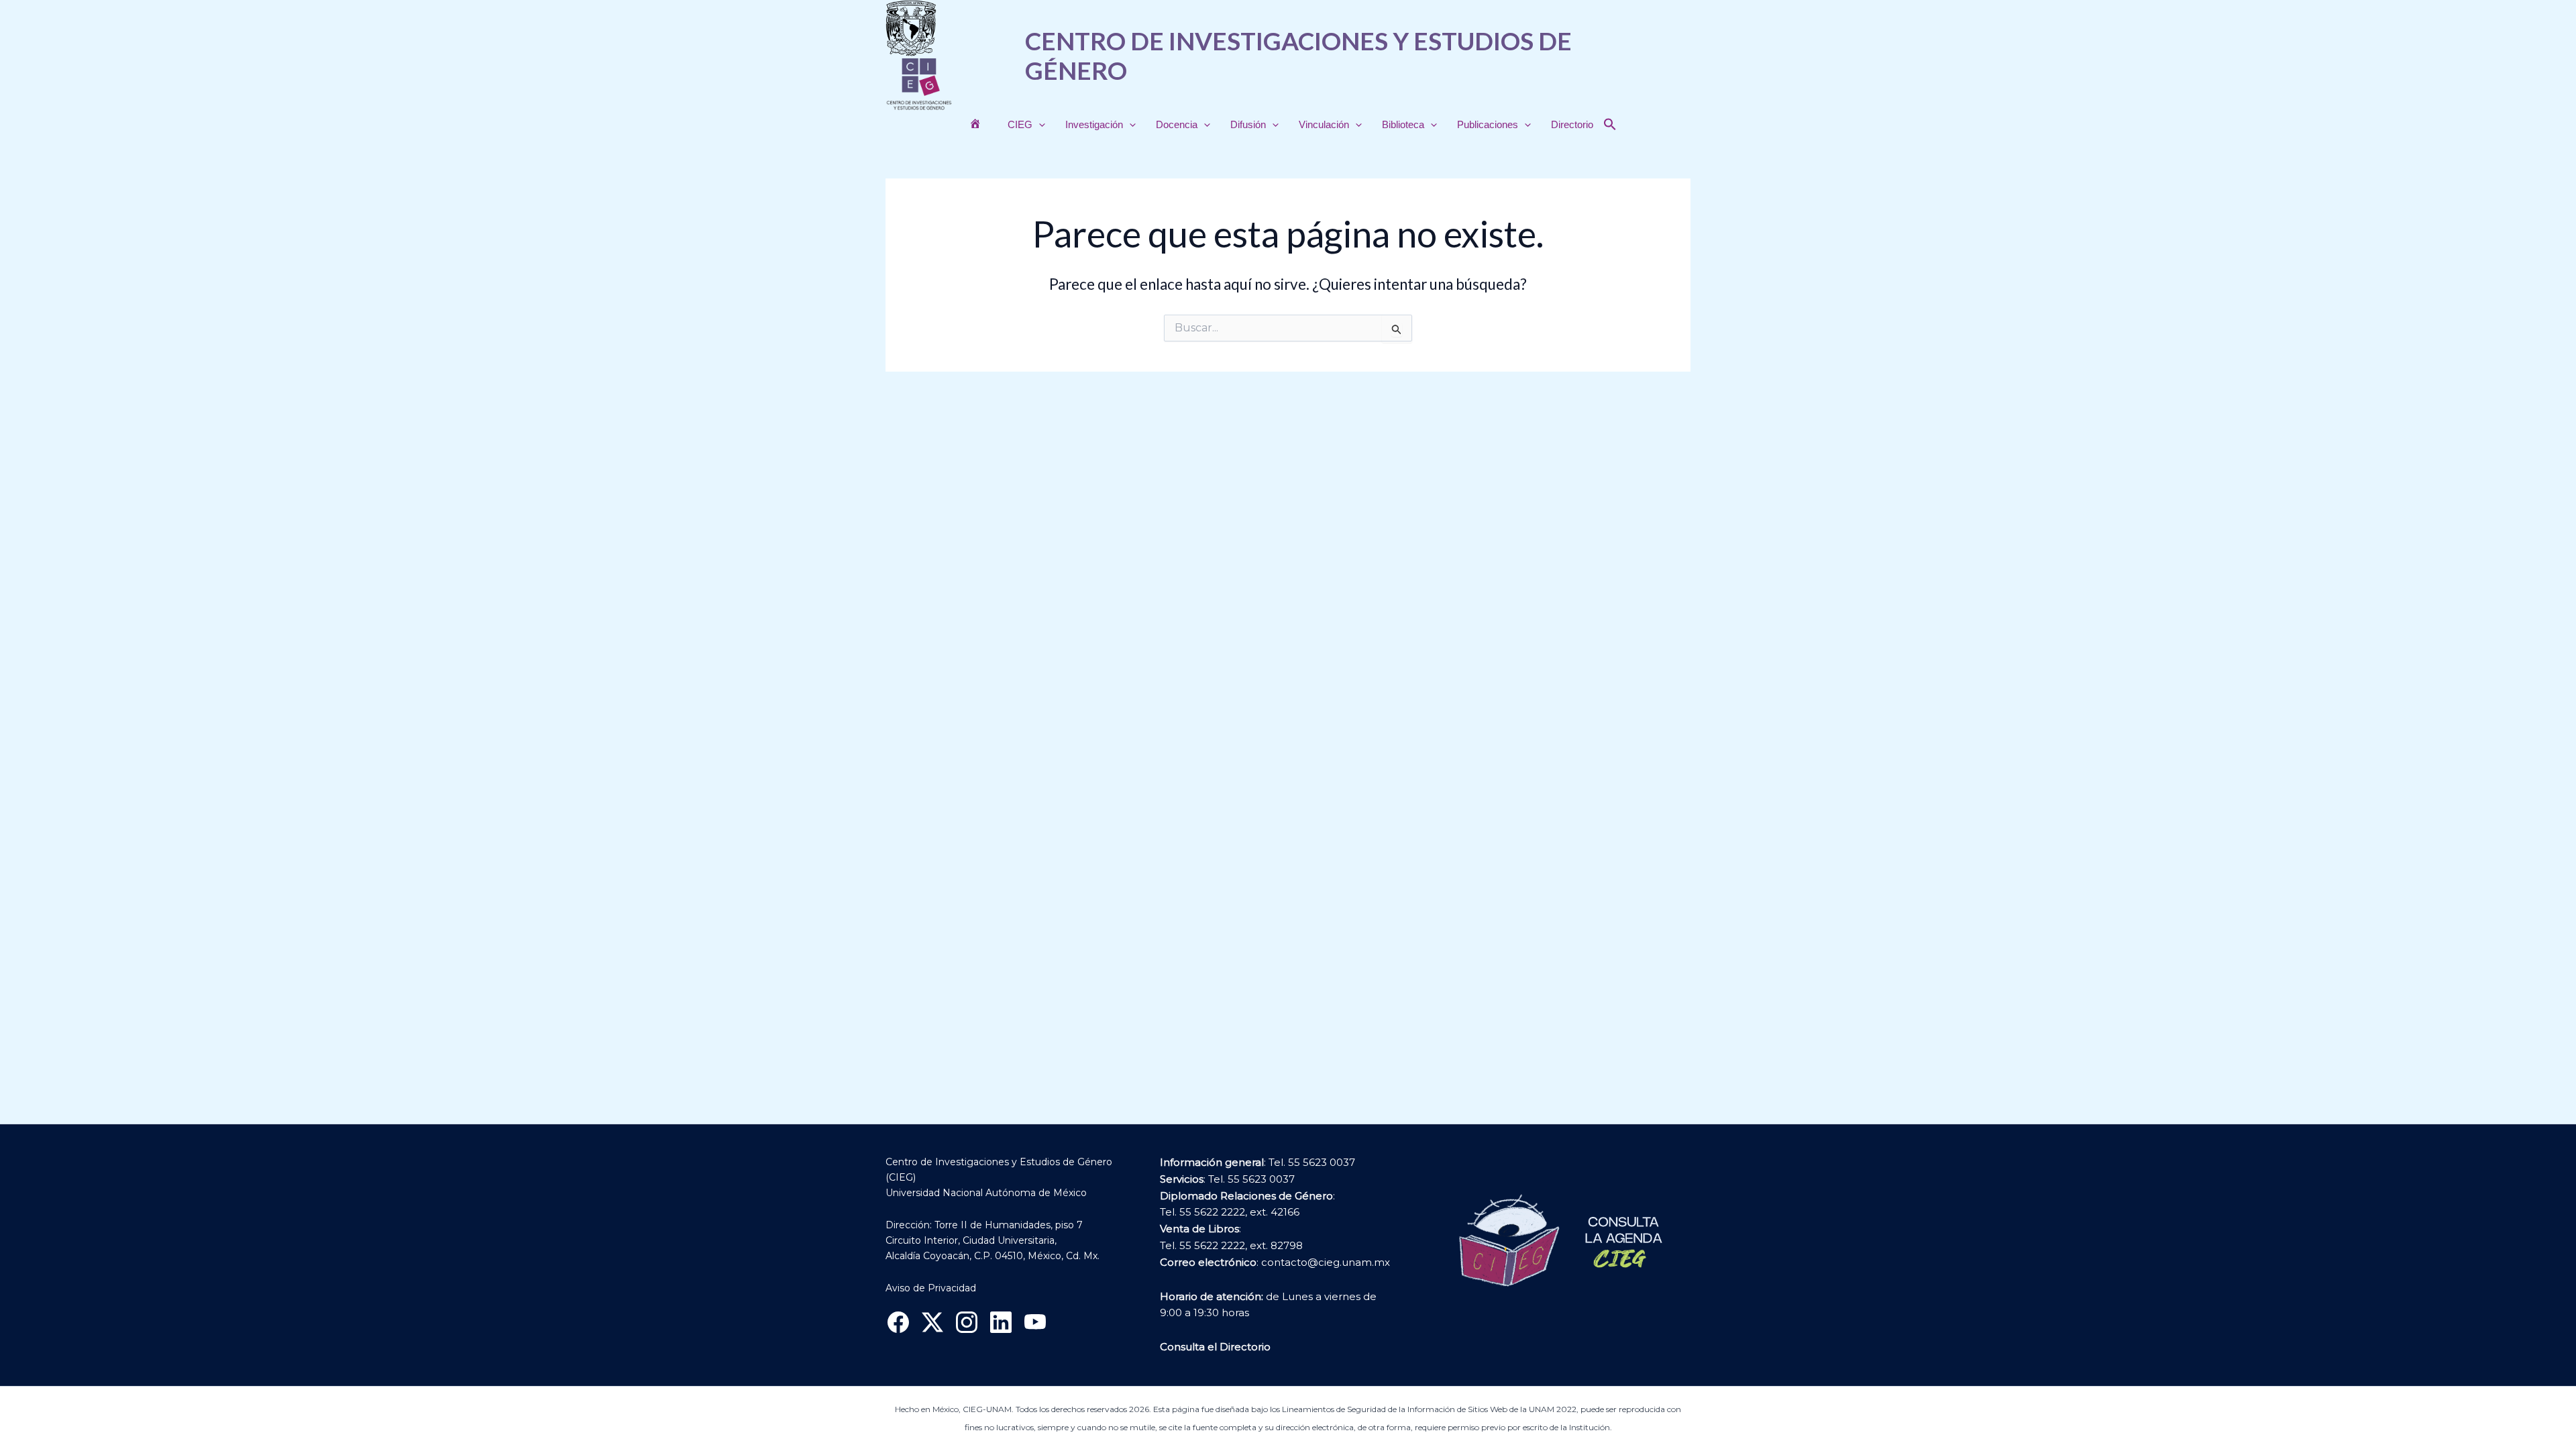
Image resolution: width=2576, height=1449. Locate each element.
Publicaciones (1488, 124)
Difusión (1248, 124)
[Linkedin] (1001, 1322)
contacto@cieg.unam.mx (1326, 1262)
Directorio (1572, 124)
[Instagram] (967, 1322)
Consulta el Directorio (1215, 1347)
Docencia (1177, 124)
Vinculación (1324, 124)
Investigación (1094, 124)
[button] (1039, 125)
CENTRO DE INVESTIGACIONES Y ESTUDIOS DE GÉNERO (1298, 55)
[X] (932, 1322)
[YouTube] (1035, 1322)
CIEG (1020, 124)
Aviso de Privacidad (931, 1288)
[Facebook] (898, 1322)
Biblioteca (1403, 124)
